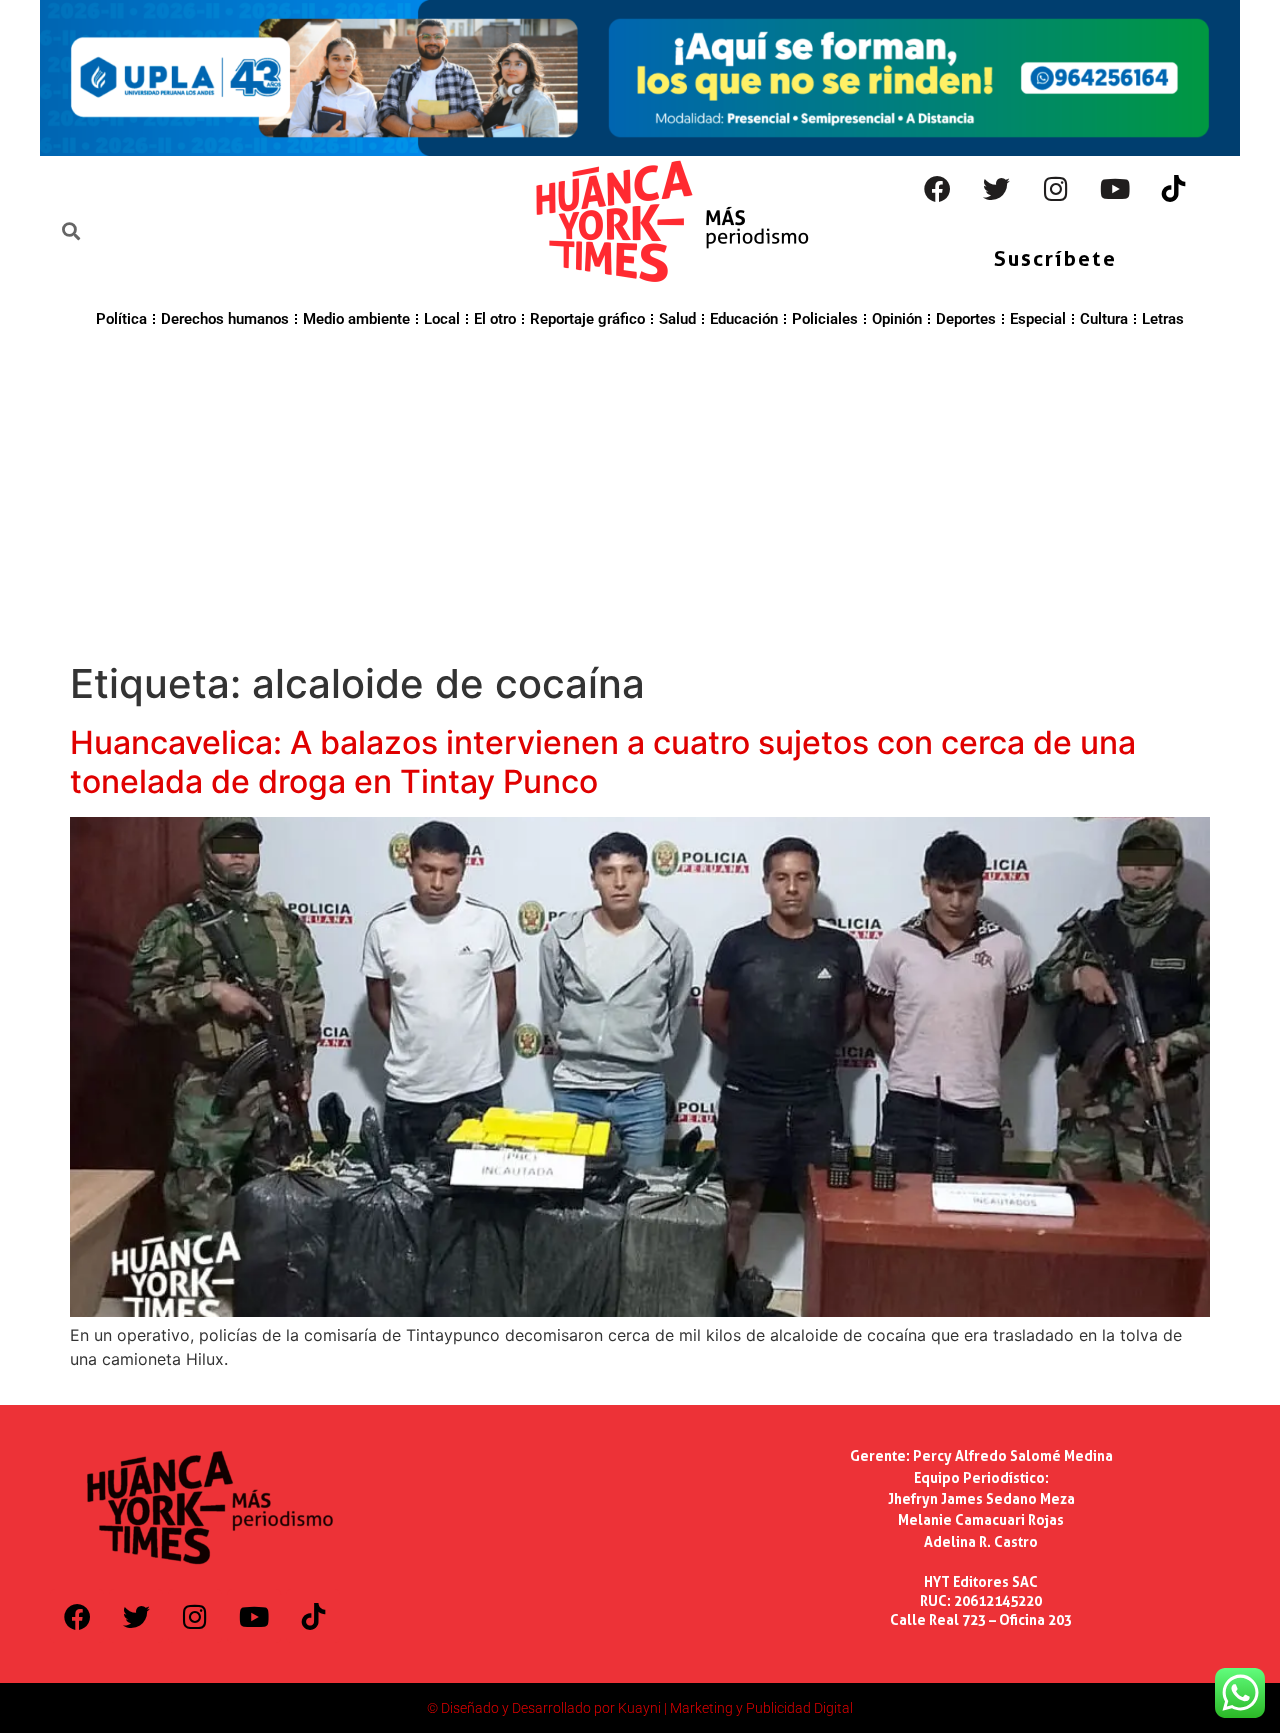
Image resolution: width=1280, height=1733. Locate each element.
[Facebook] (938, 189)
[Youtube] (1115, 189)
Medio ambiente (356, 319)
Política (121, 319)
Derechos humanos (225, 319)
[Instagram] (1056, 189)
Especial (1038, 319)
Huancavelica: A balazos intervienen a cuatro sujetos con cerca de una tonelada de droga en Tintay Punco (603, 761)
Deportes (966, 319)
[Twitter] (997, 189)
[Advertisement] (640, 492)
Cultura (1104, 319)
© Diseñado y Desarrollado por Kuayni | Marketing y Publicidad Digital (640, 1708)
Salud (677, 319)
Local (442, 319)
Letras (1163, 319)
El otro (495, 319)
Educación (744, 319)
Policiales (825, 319)
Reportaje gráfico (587, 319)
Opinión (897, 319)
